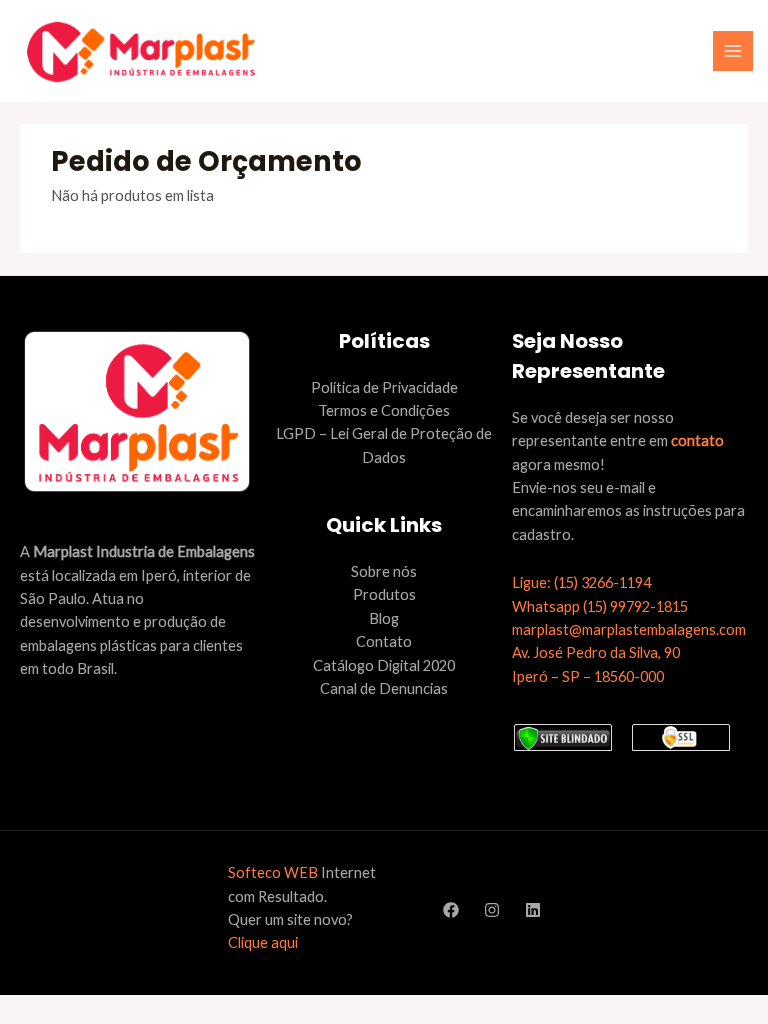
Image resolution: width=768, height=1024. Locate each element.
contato (697, 440)
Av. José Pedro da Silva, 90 (596, 652)
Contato (384, 641)
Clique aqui (263, 942)
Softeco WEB (273, 872)
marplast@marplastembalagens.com (629, 629)
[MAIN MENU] (733, 51)
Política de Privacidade (384, 387)
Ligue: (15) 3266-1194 (581, 582)
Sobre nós (384, 571)
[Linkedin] (533, 910)
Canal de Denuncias (384, 688)
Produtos (384, 594)
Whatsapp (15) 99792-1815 (600, 606)
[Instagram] (492, 910)
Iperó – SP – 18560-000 (588, 676)
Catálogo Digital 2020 (384, 665)
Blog (384, 618)
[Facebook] (451, 910)
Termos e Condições (384, 410)
